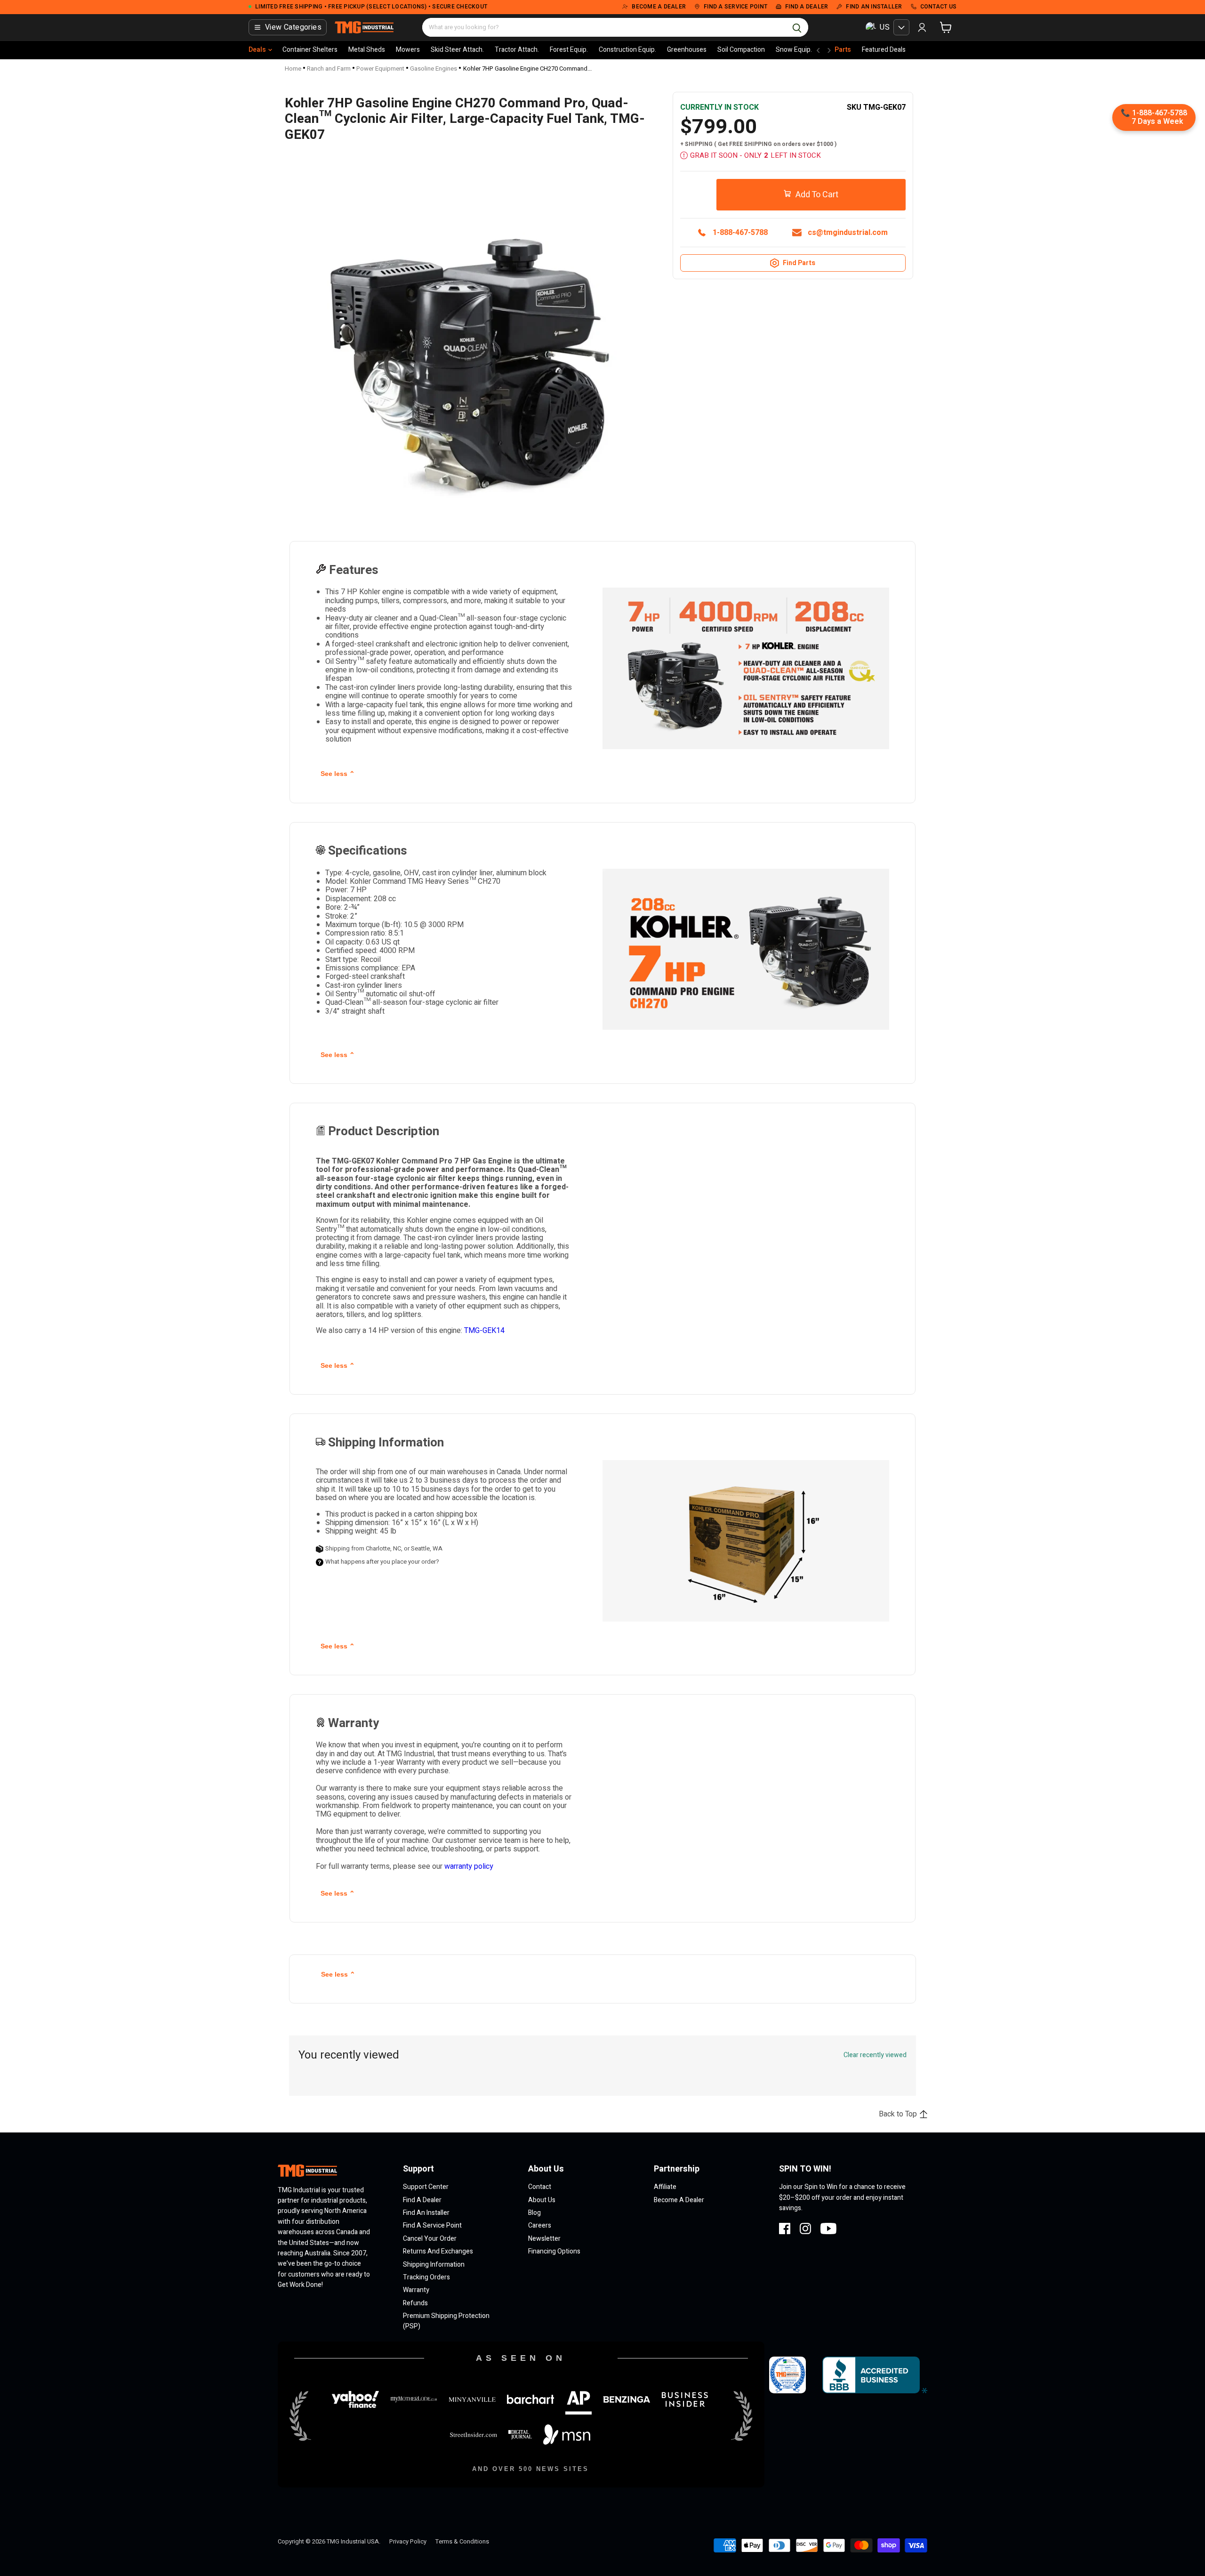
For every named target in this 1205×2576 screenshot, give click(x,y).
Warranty (416, 2290)
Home (293, 69)
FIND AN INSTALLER (874, 7)
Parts (843, 50)
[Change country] (901, 27)
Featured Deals (884, 50)
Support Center (426, 2187)
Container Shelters (310, 50)
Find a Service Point (432, 2225)
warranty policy (469, 1866)
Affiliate (665, 2187)
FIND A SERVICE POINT (735, 7)
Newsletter (544, 2239)
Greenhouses (687, 50)
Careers (540, 2225)
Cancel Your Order (430, 2239)
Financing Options (554, 2251)
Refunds (415, 2303)
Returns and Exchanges (438, 2251)
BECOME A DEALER (659, 7)
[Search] (797, 27)
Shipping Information (434, 2265)
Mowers (408, 50)
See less (338, 774)
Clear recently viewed (875, 2055)
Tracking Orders (426, 2277)
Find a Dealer (422, 2200)
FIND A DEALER (807, 7)
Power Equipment (380, 69)
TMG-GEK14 (484, 1331)
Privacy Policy (408, 2541)
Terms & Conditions (462, 2541)
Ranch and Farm (329, 69)
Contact (540, 2187)
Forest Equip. (569, 50)
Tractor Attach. (517, 50)
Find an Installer (426, 2213)
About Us (542, 2200)
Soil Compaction (741, 50)
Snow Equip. (794, 50)
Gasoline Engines (434, 69)
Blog (534, 2213)
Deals (257, 50)
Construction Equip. (627, 50)
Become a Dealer (679, 2200)
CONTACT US (939, 7)
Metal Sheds (367, 50)
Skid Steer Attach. (457, 50)
